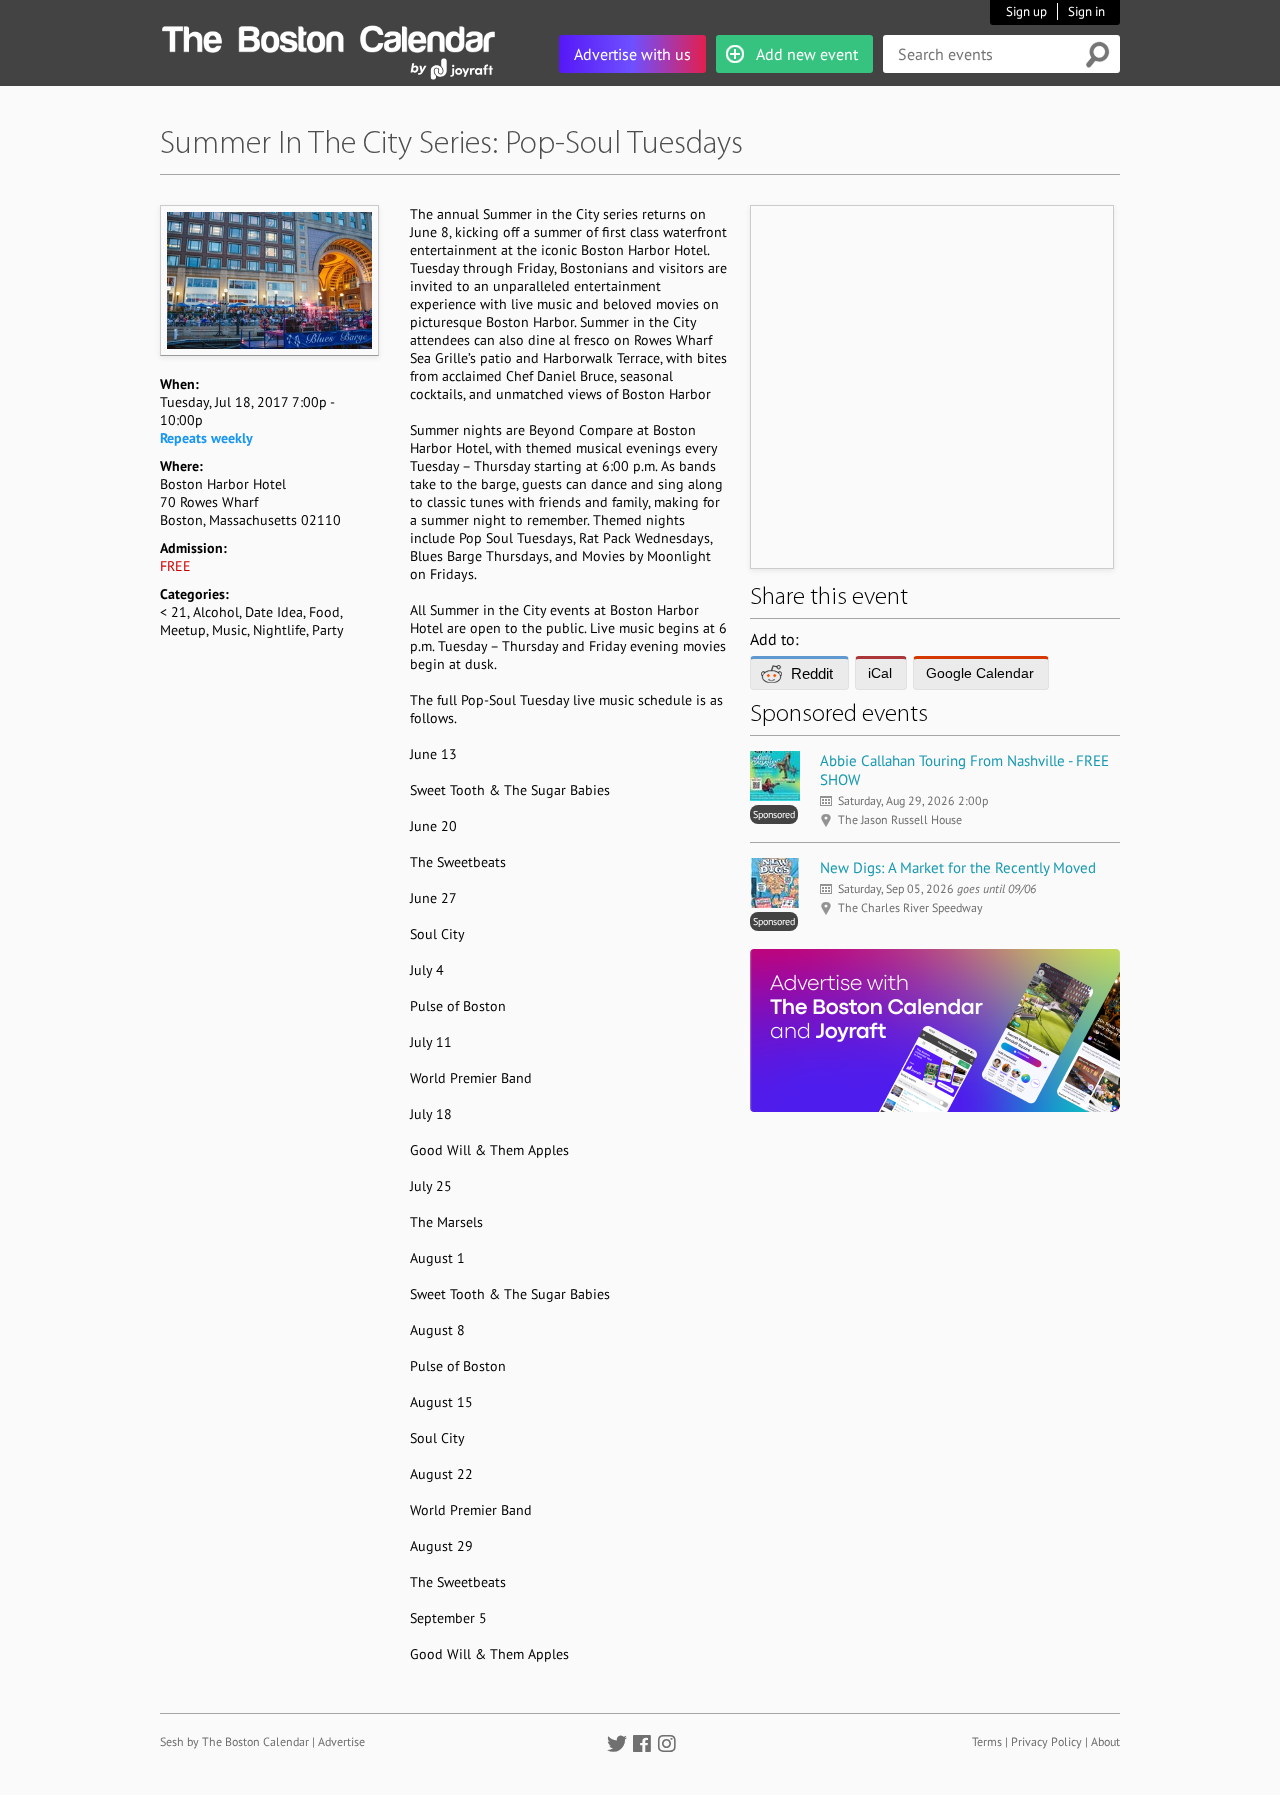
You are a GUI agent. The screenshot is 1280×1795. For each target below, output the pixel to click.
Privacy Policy (1046, 1741)
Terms (987, 1741)
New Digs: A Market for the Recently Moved (958, 867)
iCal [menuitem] (880, 673)
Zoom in (268, 280)
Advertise (341, 1741)
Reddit (812, 673)
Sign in (1086, 11)
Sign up (1026, 11)
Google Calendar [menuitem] (980, 673)
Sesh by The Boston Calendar (234, 1741)
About (1105, 1741)
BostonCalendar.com (328, 36)
